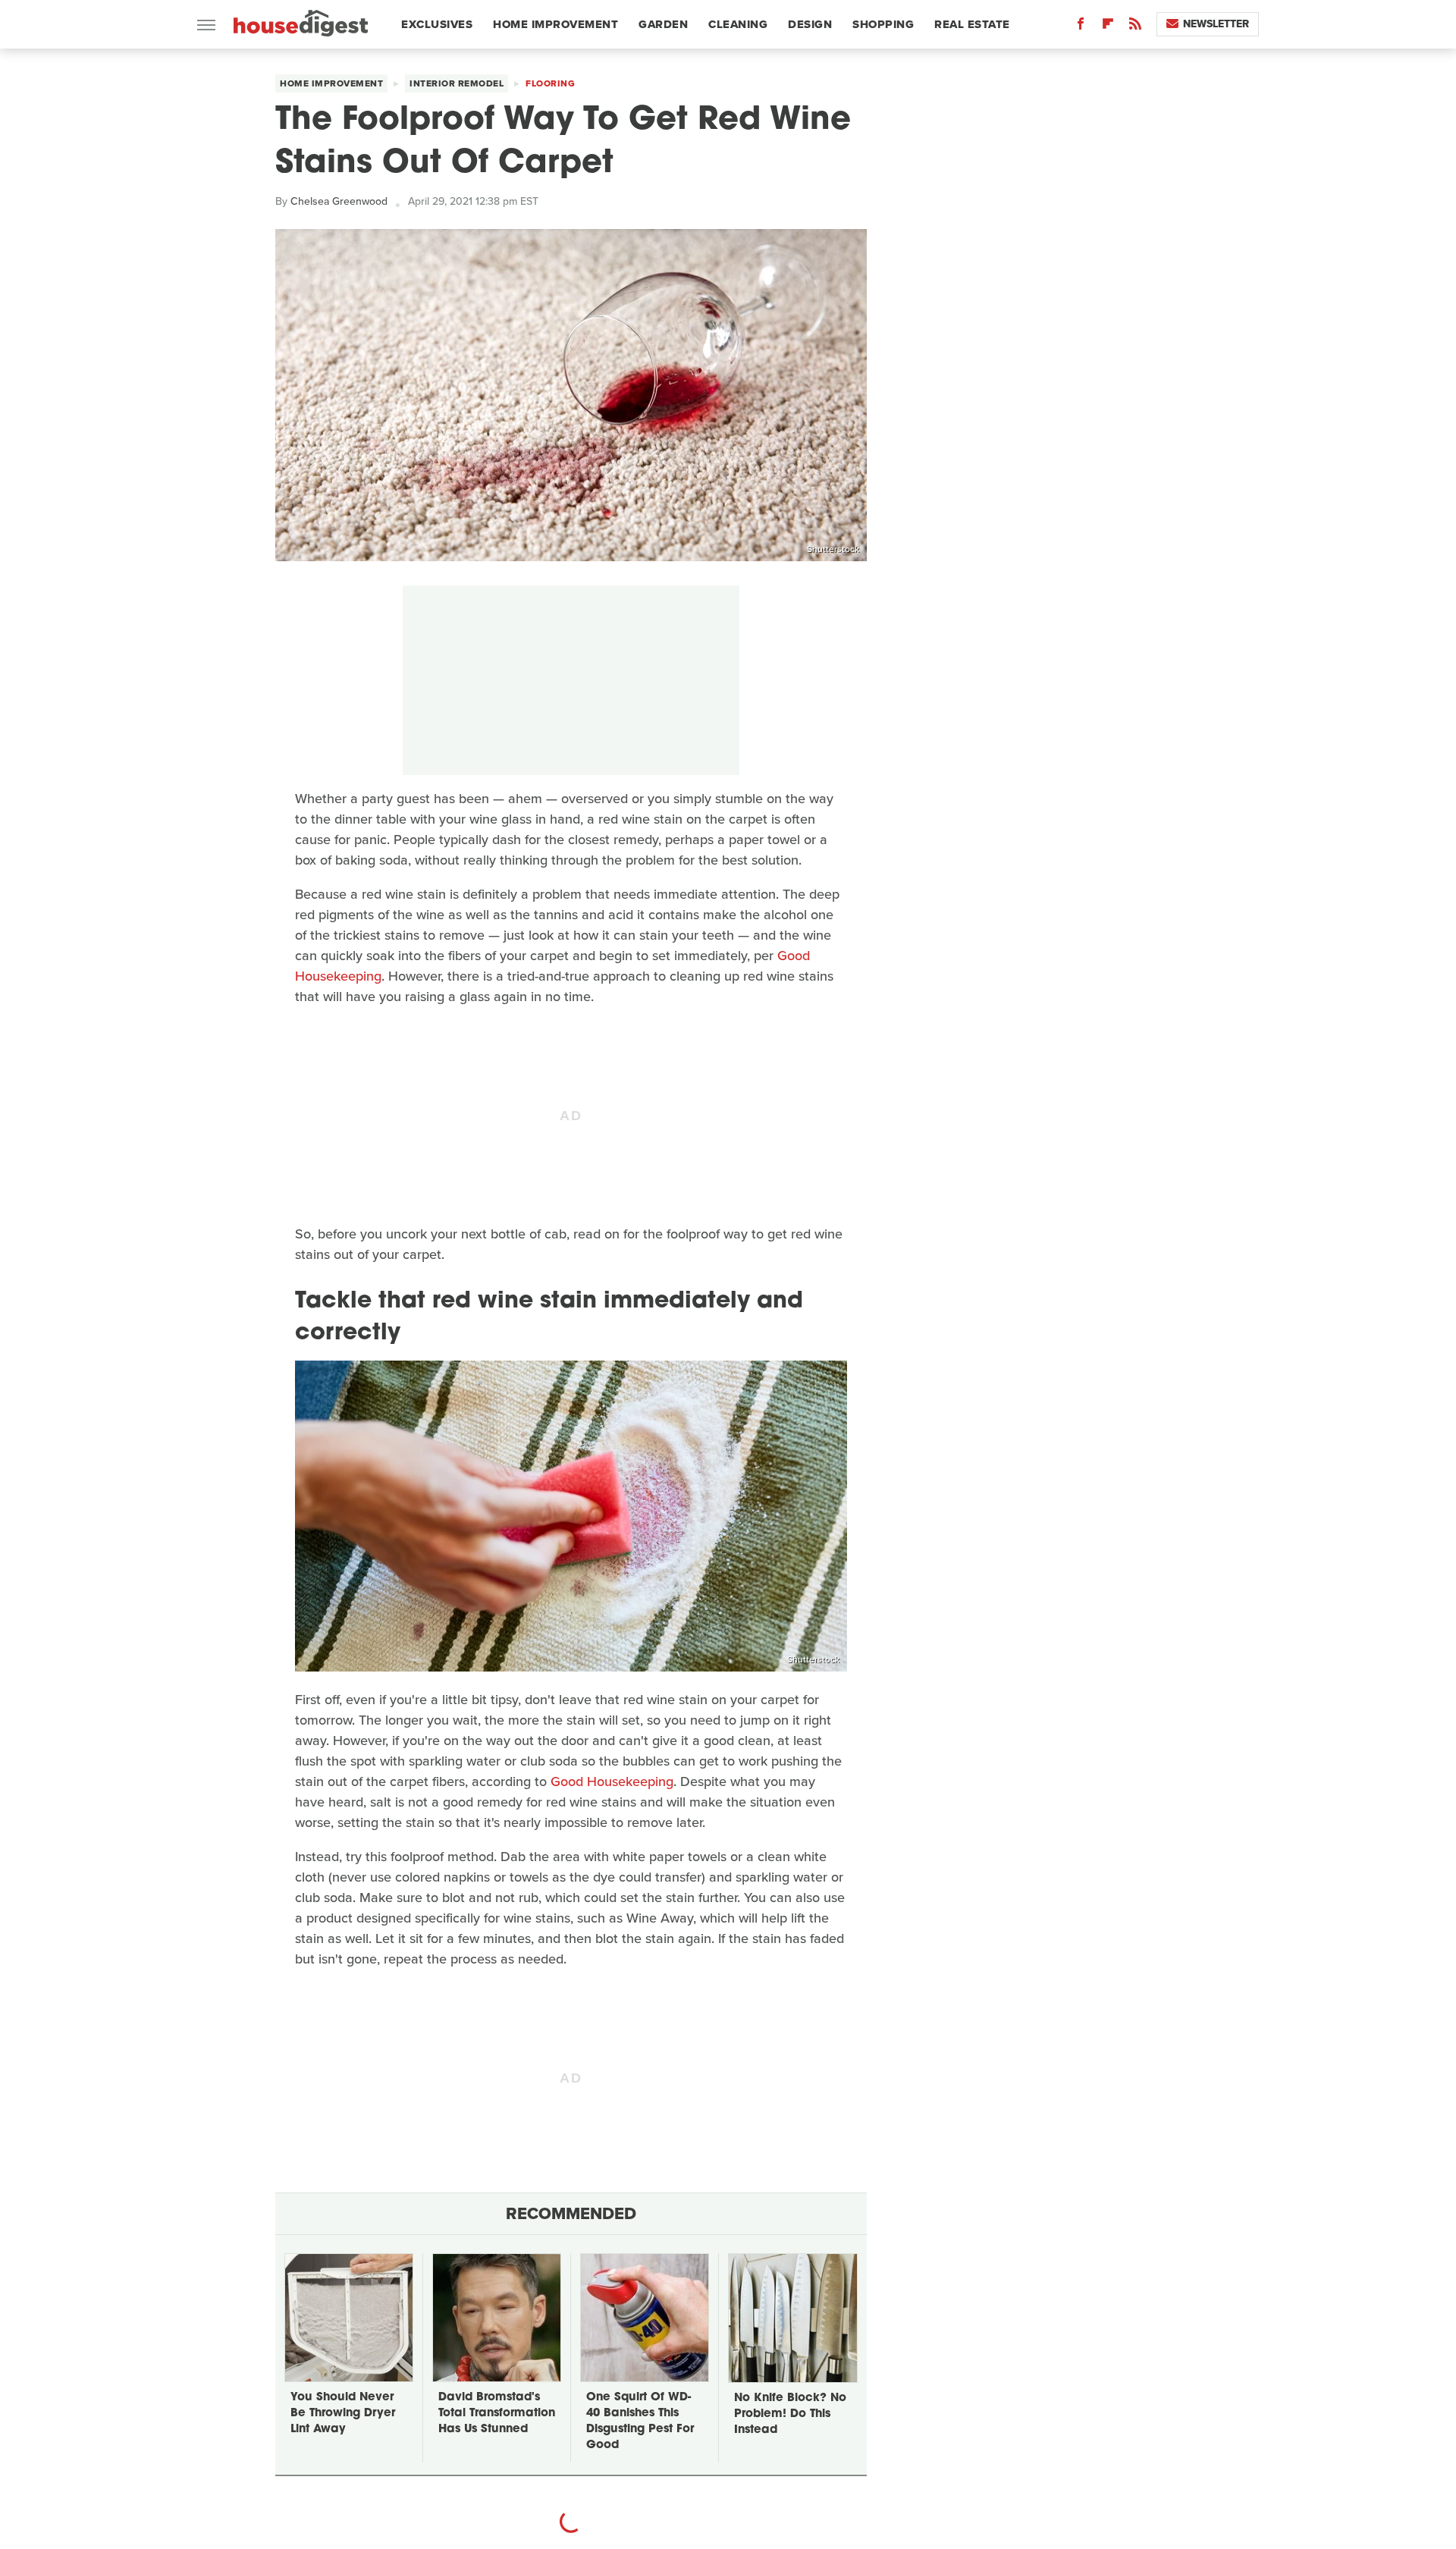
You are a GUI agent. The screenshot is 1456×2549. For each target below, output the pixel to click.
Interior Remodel (457, 83)
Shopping (883, 24)
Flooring (550, 83)
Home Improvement (555, 24)
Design (810, 24)
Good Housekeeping (612, 1781)
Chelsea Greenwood (339, 201)
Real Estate (972, 24)
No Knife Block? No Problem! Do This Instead (790, 2414)
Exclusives (437, 24)
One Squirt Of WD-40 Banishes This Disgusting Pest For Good (640, 2422)
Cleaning (738, 24)
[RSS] (1135, 27)
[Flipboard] (1108, 27)
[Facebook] (1081, 27)
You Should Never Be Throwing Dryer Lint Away (343, 2414)
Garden (663, 24)
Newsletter (1216, 24)
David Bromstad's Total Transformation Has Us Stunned (497, 2414)
